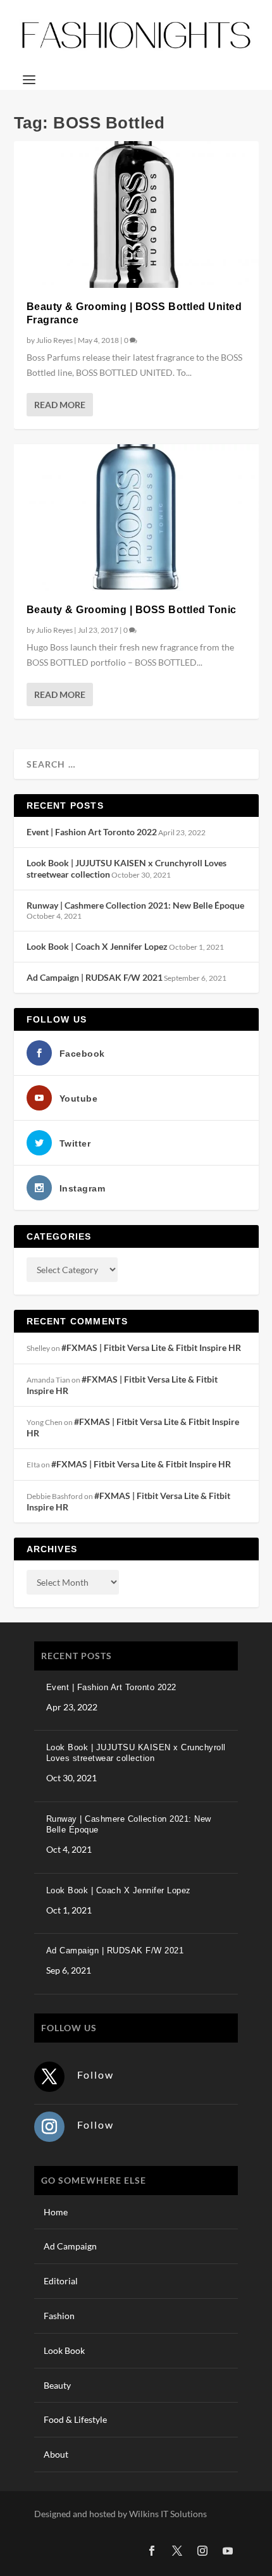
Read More (60, 405)
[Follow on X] (49, 2077)
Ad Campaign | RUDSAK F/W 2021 (95, 977)
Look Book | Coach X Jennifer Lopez (97, 946)
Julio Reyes (54, 340)
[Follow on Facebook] (152, 2551)
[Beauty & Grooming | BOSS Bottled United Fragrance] (136, 215)
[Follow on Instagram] (49, 2127)
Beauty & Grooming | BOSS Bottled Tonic (132, 610)
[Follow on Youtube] (228, 2551)
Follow (96, 2075)
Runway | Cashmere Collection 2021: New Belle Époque (135, 905)
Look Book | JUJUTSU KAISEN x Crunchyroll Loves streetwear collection (136, 1753)
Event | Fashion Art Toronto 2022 (92, 832)
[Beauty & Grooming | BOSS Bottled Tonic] (136, 518)
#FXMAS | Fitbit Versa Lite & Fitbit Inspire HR (151, 1347)
